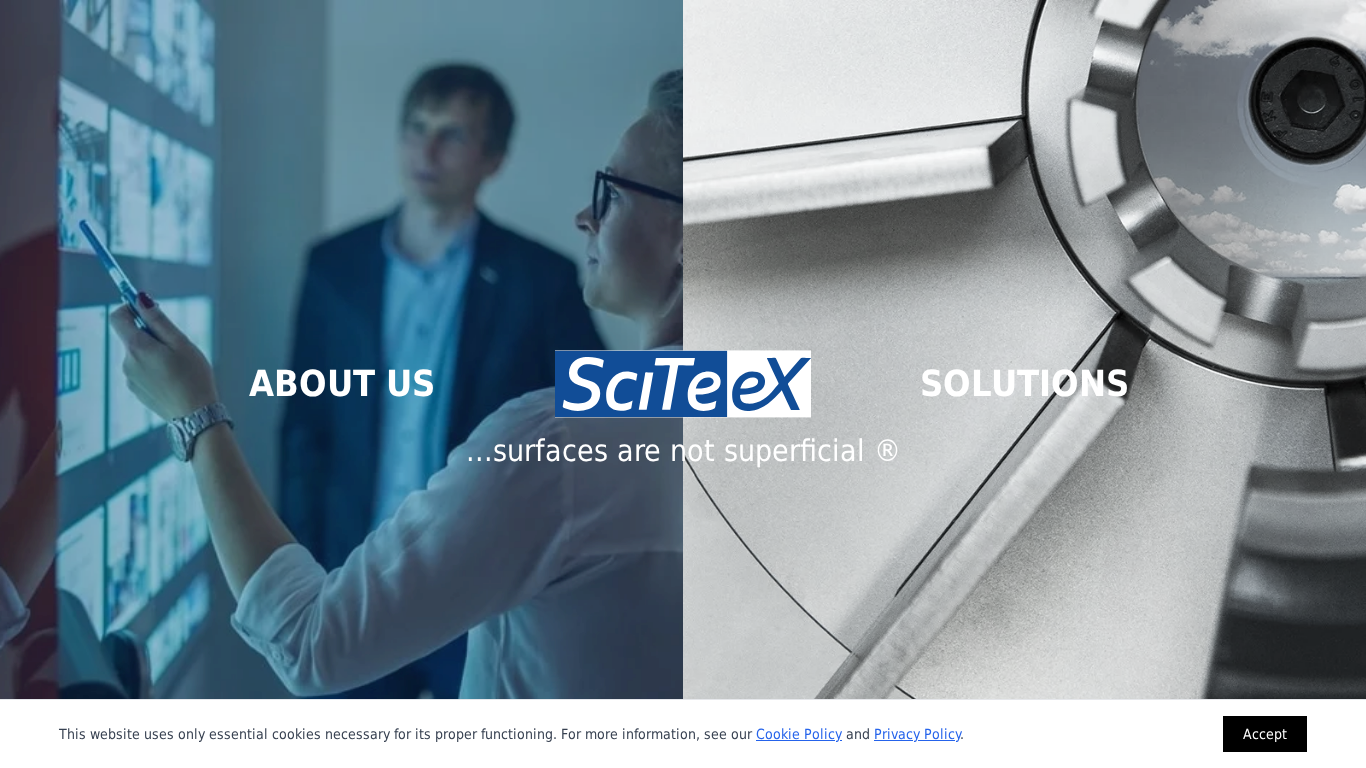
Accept (1265, 734)
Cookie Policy (799, 734)
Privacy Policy (917, 734)
